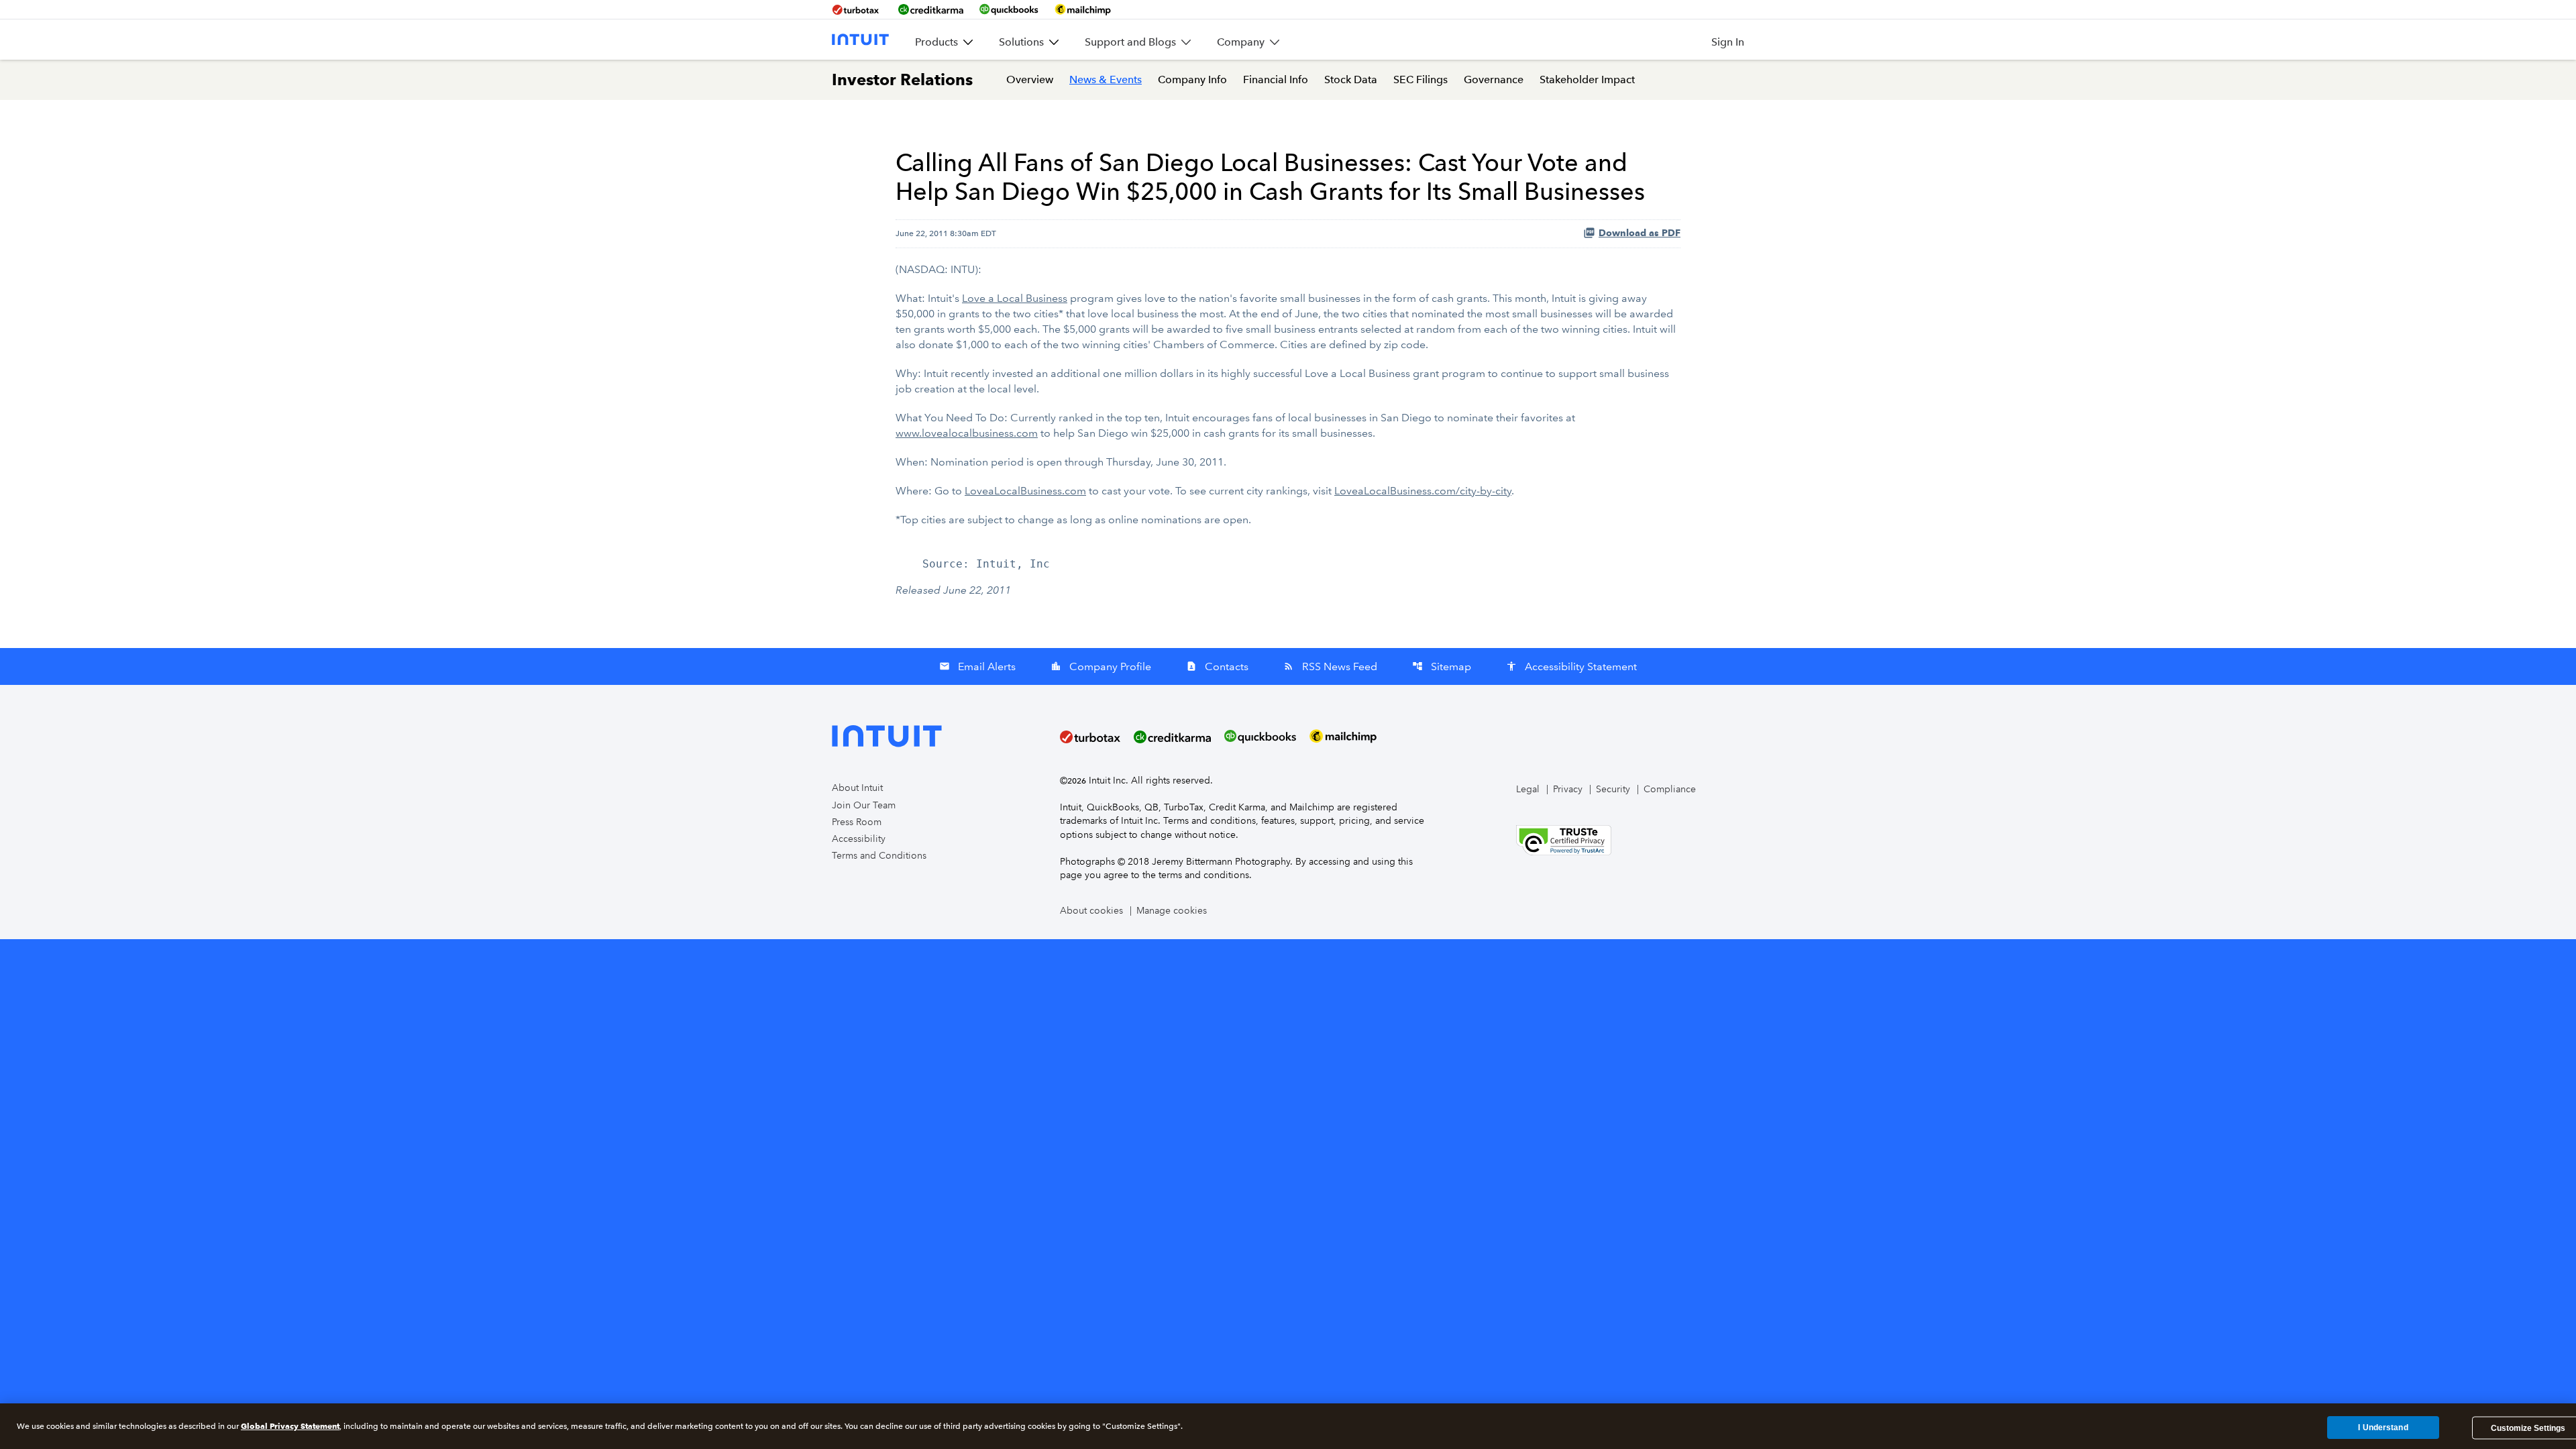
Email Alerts (977, 666)
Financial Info (1276, 79)
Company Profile (1101, 666)
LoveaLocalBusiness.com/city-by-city (1423, 491)
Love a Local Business (1015, 298)
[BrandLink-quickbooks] (1009, 9)
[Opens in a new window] (1564, 839)
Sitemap (1442, 666)
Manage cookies (1172, 911)
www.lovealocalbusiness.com (967, 433)
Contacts (1217, 666)
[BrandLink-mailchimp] (1083, 9)
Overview (1030, 79)
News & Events (1106, 79)
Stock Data (1351, 79)
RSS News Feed (1330, 666)
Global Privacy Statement (290, 1426)
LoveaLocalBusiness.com (1025, 491)
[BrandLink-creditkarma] (931, 9)
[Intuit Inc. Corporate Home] (860, 40)
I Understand (2383, 1428)
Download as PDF (1640, 233)
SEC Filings (1420, 79)
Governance (1494, 79)
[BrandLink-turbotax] (857, 9)
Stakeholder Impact (1587, 79)
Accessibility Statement (1571, 666)
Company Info (1192, 79)
